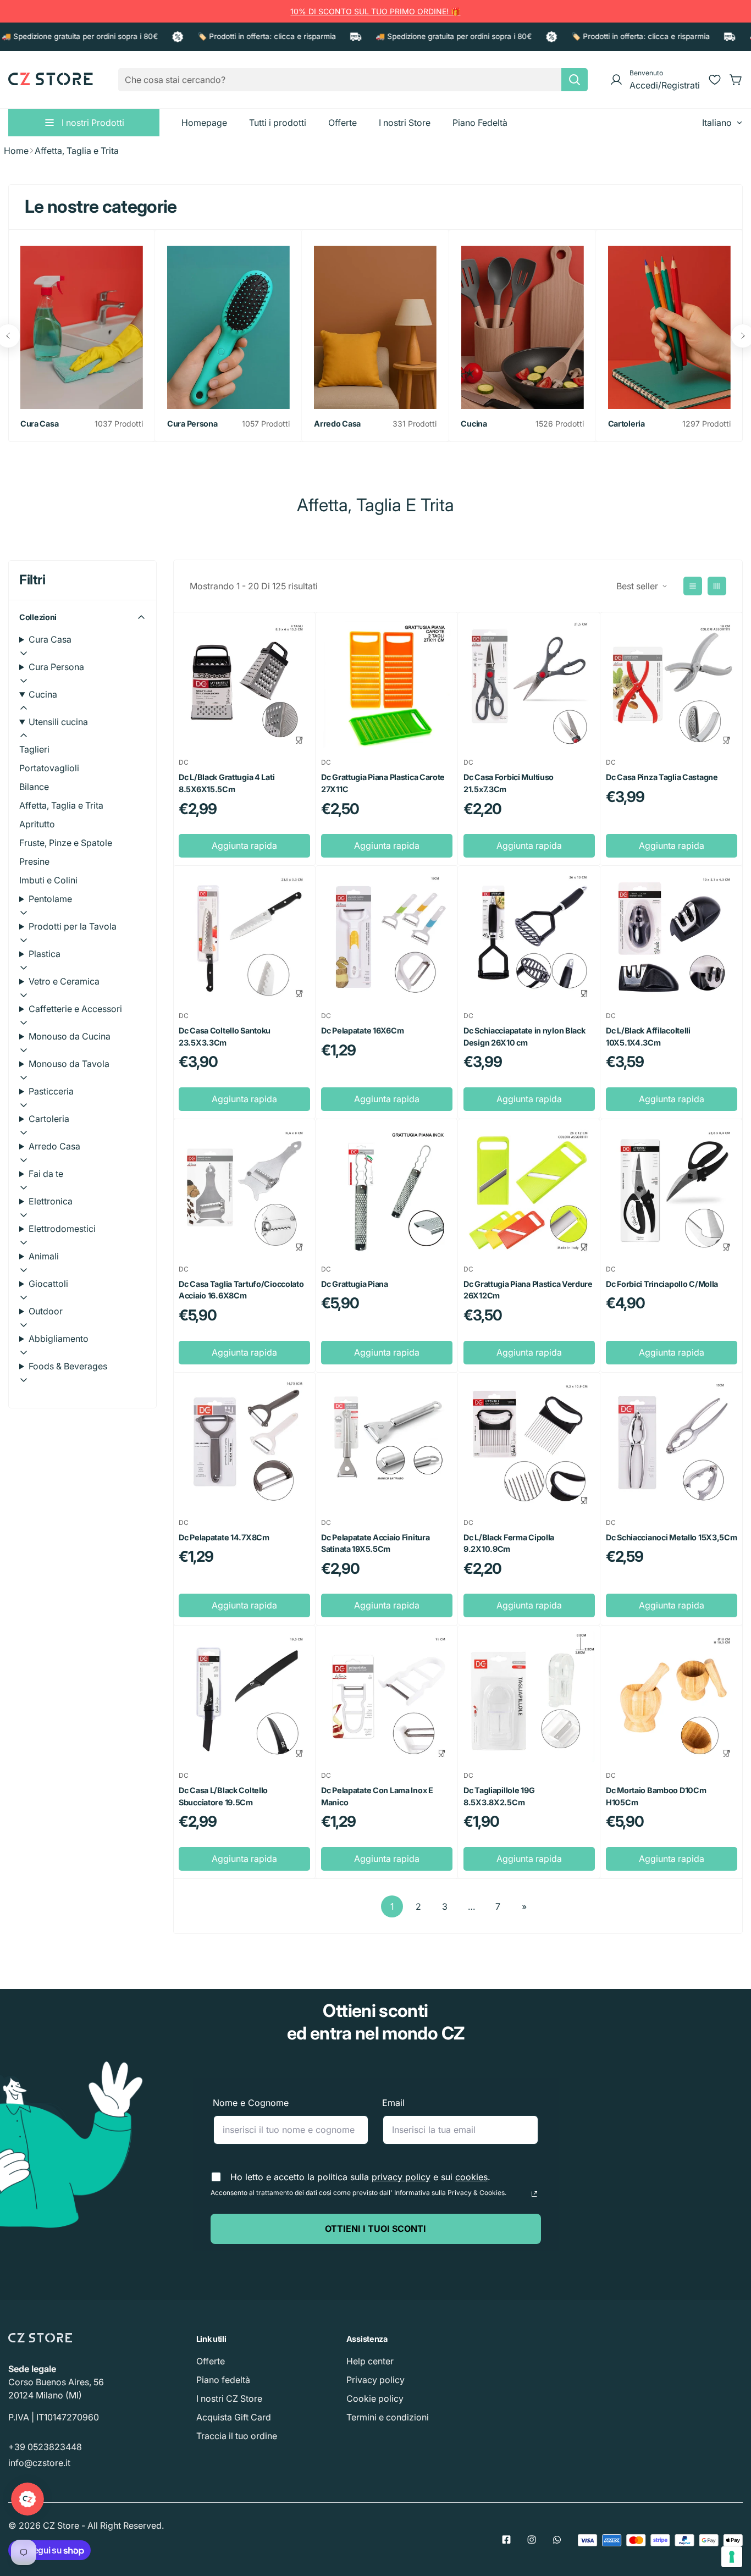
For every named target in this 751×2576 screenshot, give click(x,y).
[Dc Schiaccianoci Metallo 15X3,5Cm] (672, 1444)
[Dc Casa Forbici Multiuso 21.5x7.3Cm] (529, 684)
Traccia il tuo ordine (237, 2436)
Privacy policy (375, 2380)
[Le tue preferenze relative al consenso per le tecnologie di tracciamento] (732, 2557)
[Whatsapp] (557, 2540)
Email (393, 2103)
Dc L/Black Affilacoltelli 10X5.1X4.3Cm (648, 1037)
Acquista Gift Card (234, 2417)
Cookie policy (375, 2398)
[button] (736, 80)
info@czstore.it (39, 2463)
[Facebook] (506, 2540)
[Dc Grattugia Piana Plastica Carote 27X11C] (387, 684)
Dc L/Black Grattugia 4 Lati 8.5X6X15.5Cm (227, 783)
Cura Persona (192, 424)
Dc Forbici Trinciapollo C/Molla (662, 1284)
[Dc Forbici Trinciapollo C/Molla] (672, 1190)
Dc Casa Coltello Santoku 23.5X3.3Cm (225, 1037)
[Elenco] (693, 586)
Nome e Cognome (251, 2103)
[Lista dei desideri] (715, 80)
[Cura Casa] (82, 327)
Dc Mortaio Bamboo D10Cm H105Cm (656, 1796)
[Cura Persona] (228, 327)
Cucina (474, 424)
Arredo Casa (337, 424)
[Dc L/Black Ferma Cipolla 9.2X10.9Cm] (529, 1444)
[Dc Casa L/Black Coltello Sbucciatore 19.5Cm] (244, 1697)
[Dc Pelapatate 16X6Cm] (387, 937)
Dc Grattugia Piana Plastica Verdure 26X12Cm (528, 1290)
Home (16, 151)
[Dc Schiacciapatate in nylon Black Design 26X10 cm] (529, 937)
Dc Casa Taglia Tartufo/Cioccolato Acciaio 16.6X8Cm (241, 1290)
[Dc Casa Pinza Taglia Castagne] (672, 684)
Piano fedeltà (223, 2380)
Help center (370, 2361)
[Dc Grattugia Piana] (387, 1190)
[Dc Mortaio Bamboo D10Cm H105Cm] (672, 1697)
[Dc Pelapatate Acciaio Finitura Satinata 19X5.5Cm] (387, 1444)
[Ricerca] (575, 80)
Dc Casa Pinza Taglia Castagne (662, 777)
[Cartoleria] (669, 327)
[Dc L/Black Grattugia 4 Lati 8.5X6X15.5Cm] (244, 684)
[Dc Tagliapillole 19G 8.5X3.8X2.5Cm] (529, 1697)
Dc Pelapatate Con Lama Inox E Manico (377, 1796)
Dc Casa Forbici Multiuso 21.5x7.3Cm (509, 783)
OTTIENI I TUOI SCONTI (375, 2229)
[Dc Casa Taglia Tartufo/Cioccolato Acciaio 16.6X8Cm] (244, 1190)
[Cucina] (522, 327)
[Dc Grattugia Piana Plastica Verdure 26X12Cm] (529, 1190)
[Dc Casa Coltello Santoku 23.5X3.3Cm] (244, 937)
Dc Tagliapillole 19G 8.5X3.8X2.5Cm (499, 1796)
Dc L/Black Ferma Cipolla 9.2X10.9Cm (509, 1543)
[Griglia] (717, 586)
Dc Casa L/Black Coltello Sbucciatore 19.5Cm (223, 1796)
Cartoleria (626, 424)
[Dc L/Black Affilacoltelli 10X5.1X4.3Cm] (672, 937)
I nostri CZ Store (229, 2398)
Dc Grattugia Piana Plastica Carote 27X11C (383, 783)
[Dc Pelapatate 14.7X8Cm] (244, 1444)
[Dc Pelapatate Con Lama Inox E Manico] (387, 1697)
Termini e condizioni (388, 2417)
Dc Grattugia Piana (355, 1284)
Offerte (211, 2361)
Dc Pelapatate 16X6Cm (362, 1030)
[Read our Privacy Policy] (534, 2194)
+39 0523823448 (45, 2447)
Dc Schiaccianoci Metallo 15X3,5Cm (672, 1537)
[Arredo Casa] (375, 327)
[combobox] (353, 80)
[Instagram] (532, 2540)
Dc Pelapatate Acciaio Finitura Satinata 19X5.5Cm (375, 1543)
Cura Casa (39, 424)
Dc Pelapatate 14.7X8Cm (224, 1537)
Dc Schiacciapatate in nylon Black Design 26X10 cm (524, 1037)
